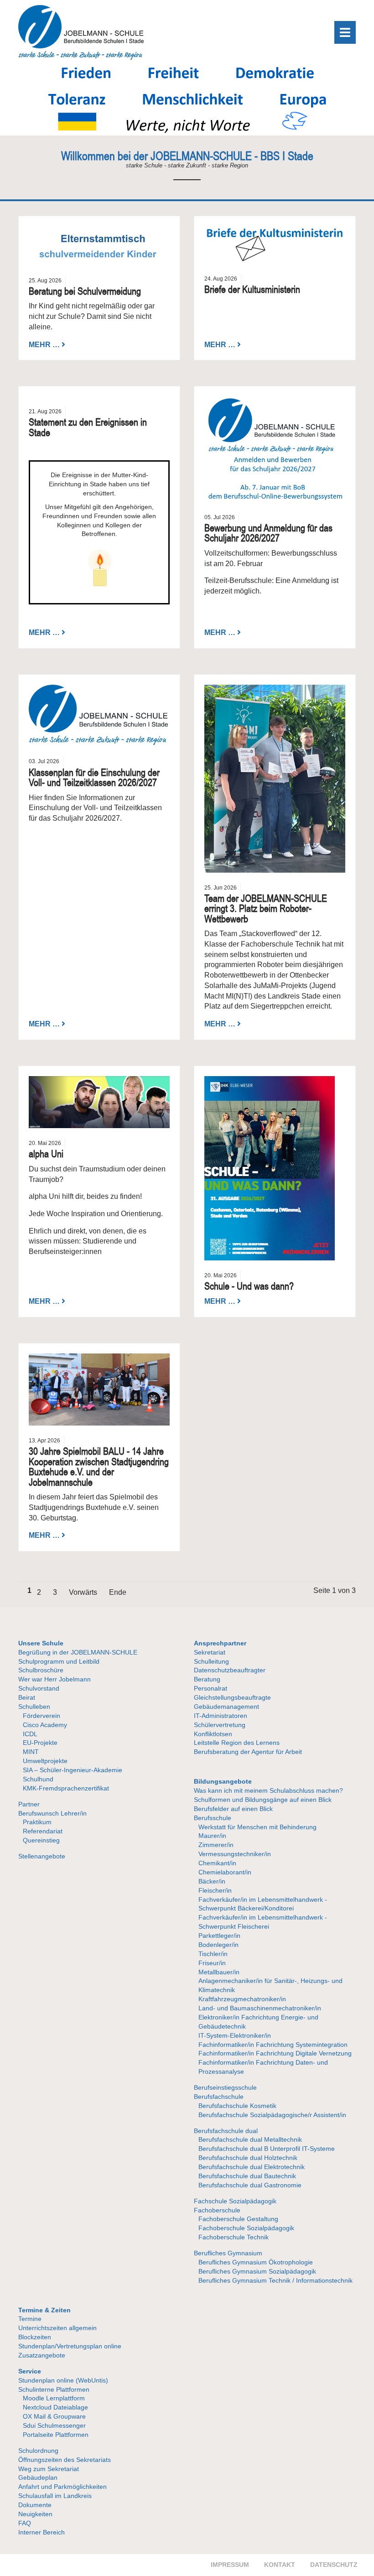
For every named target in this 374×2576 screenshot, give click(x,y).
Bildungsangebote (223, 1781)
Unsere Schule (41, 1643)
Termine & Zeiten (44, 2310)
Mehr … (44, 344)
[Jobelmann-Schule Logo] (81, 57)
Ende (118, 1592)
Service (30, 2371)
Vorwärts (83, 1592)
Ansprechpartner (220, 1643)
